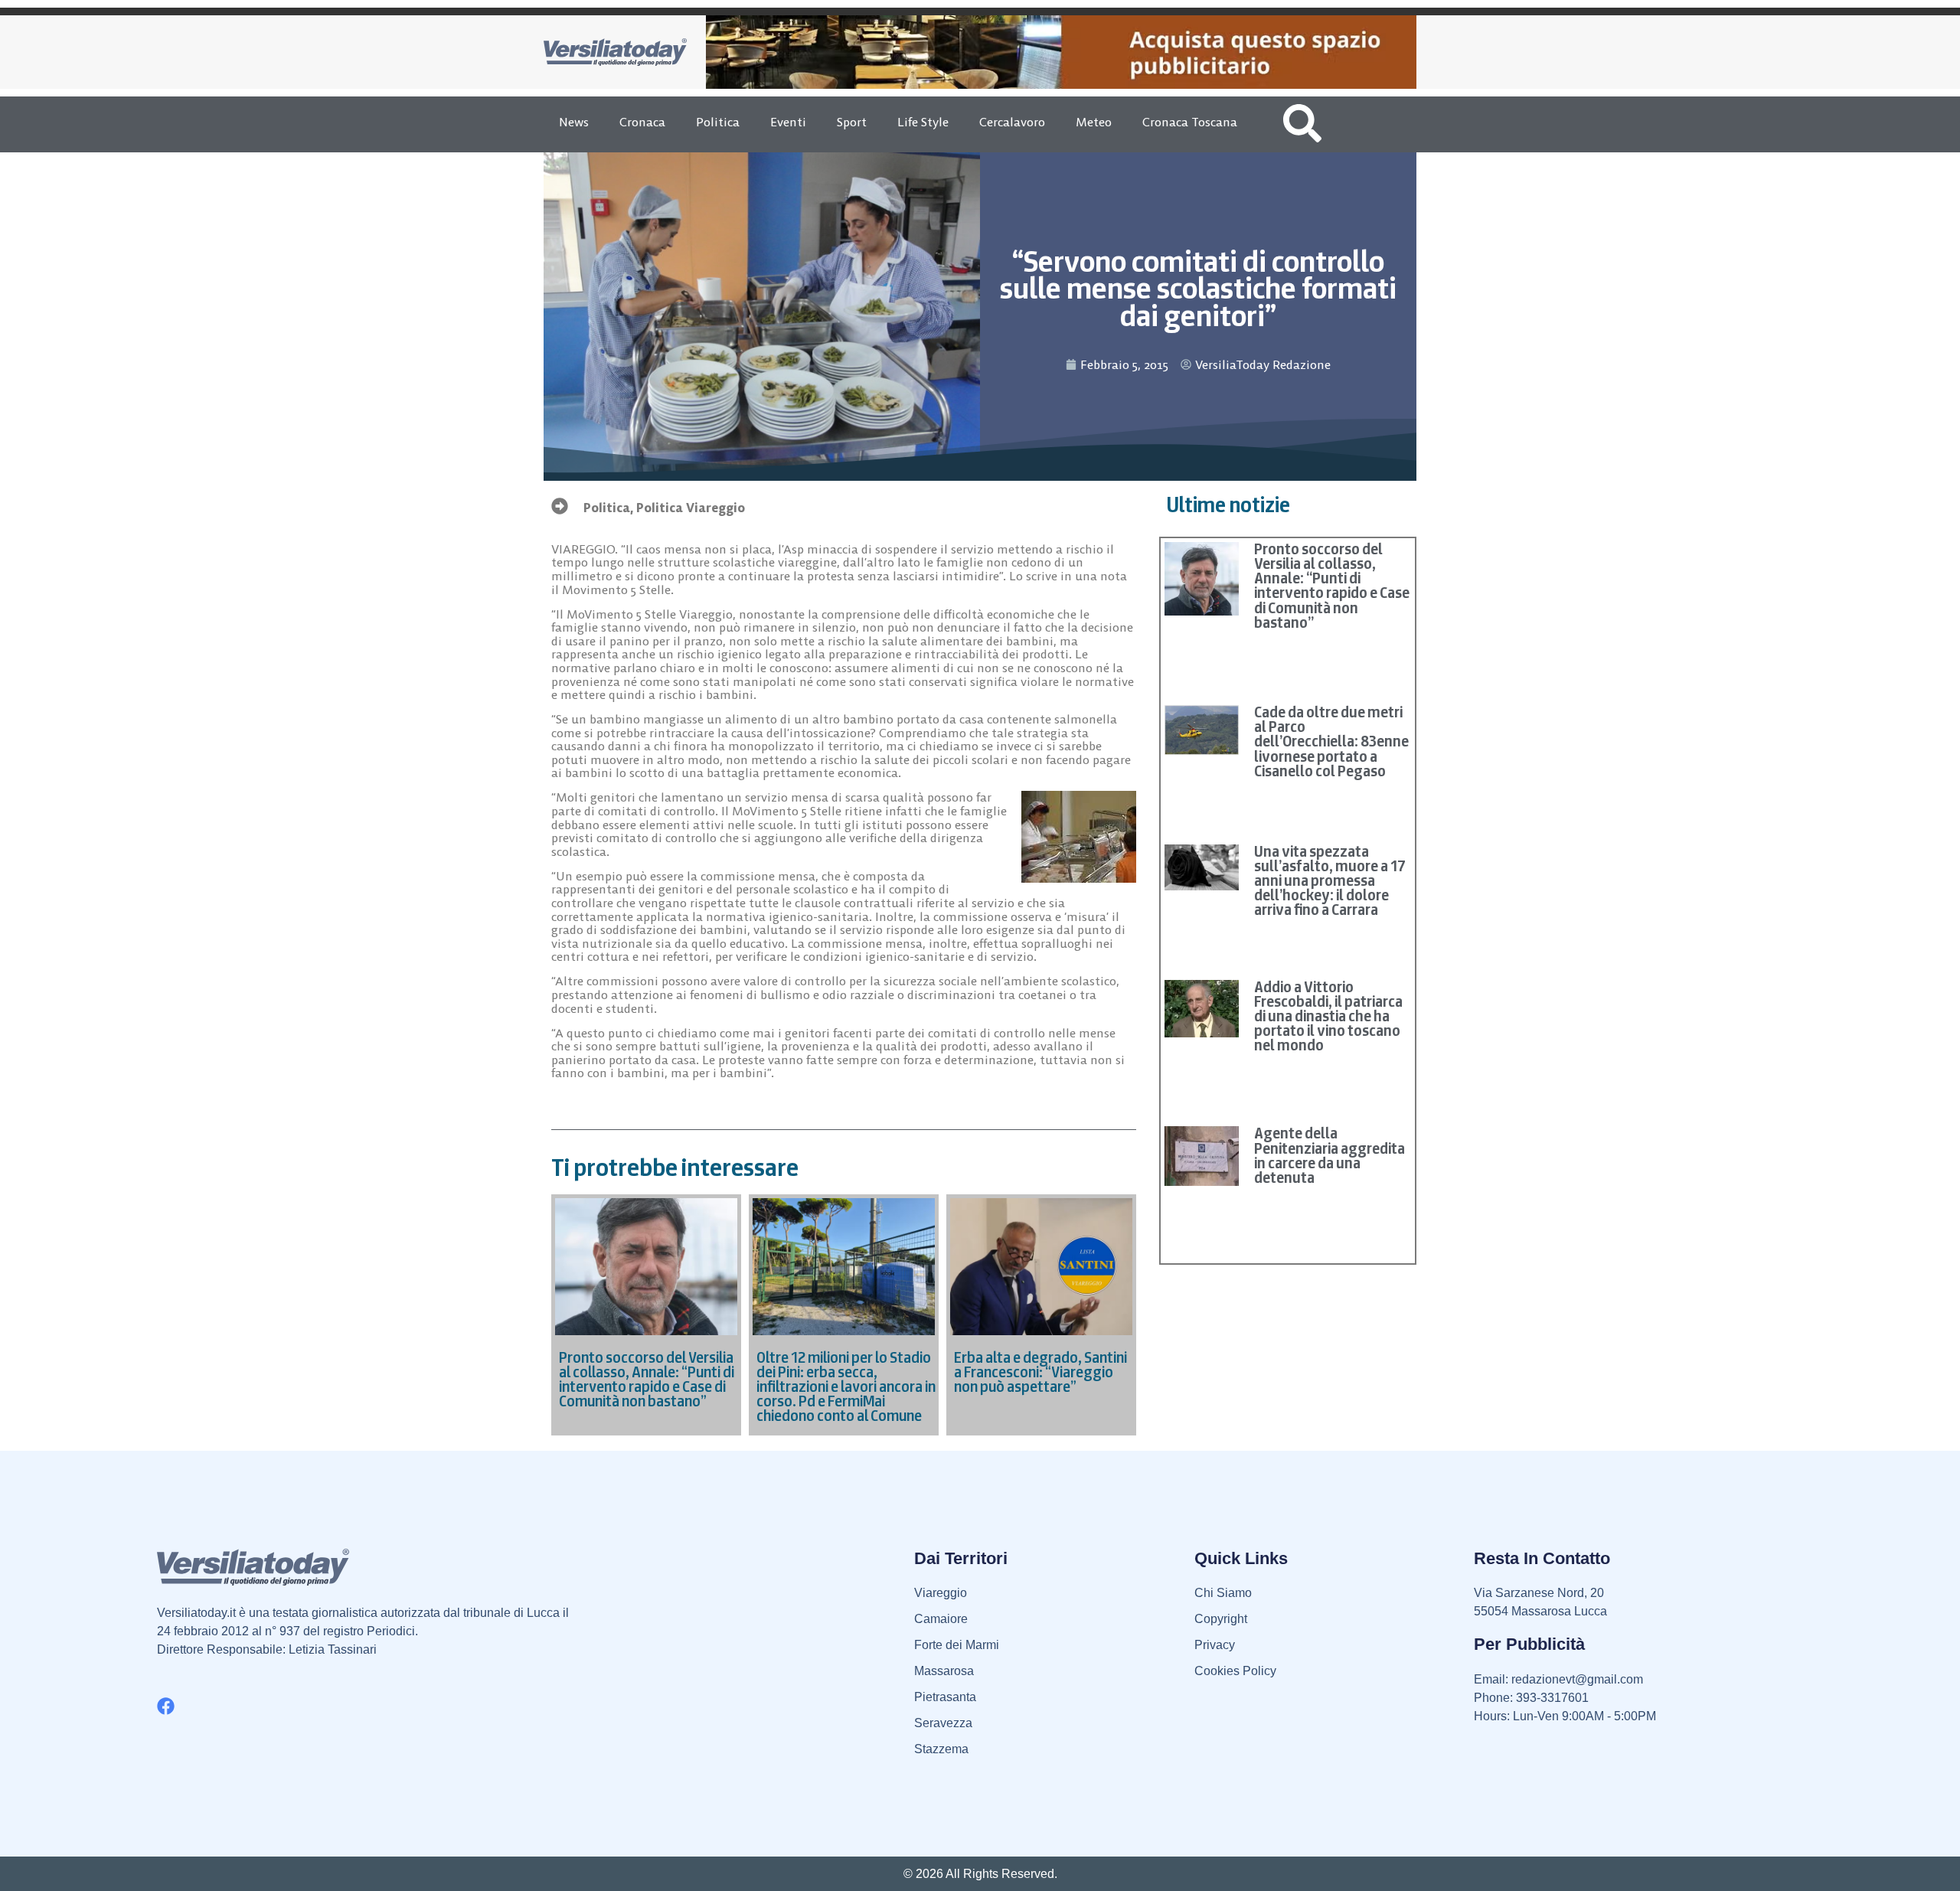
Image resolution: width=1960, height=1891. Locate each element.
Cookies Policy (1235, 1671)
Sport (852, 122)
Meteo (1094, 122)
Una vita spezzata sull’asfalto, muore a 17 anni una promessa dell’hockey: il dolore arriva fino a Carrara (1330, 881)
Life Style (923, 122)
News (574, 122)
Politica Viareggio (691, 508)
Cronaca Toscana (1190, 122)
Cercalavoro (1012, 122)
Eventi (788, 122)
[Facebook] (166, 1706)
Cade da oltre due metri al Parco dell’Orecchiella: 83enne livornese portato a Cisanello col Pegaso (1331, 741)
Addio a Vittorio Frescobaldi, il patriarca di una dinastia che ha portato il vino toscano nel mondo (1328, 1016)
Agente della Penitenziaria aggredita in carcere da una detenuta (1330, 1155)
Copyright (1221, 1619)
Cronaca (642, 122)
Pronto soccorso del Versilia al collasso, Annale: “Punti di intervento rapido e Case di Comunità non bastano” (1332, 586)
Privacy (1215, 1645)
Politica (718, 122)
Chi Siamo (1223, 1593)
